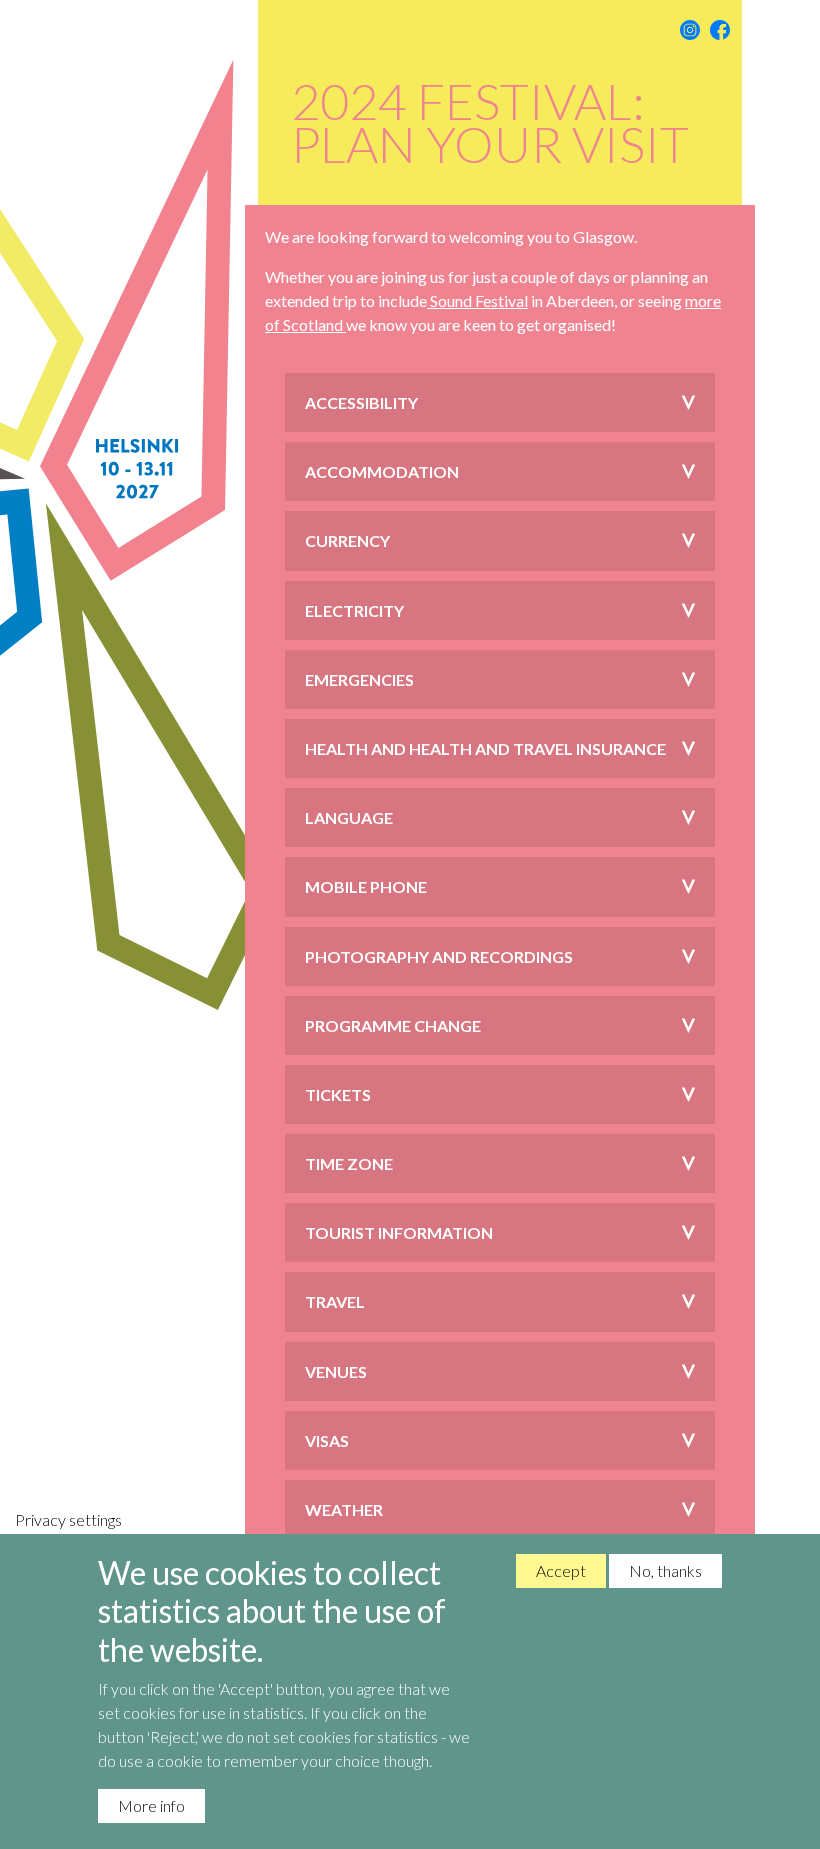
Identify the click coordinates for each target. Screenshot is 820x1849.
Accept (561, 1570)
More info (151, 1805)
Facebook (720, 30)
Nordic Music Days (140, 924)
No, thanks (665, 1570)
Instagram (690, 30)
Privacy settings (68, 1519)
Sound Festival (477, 300)
